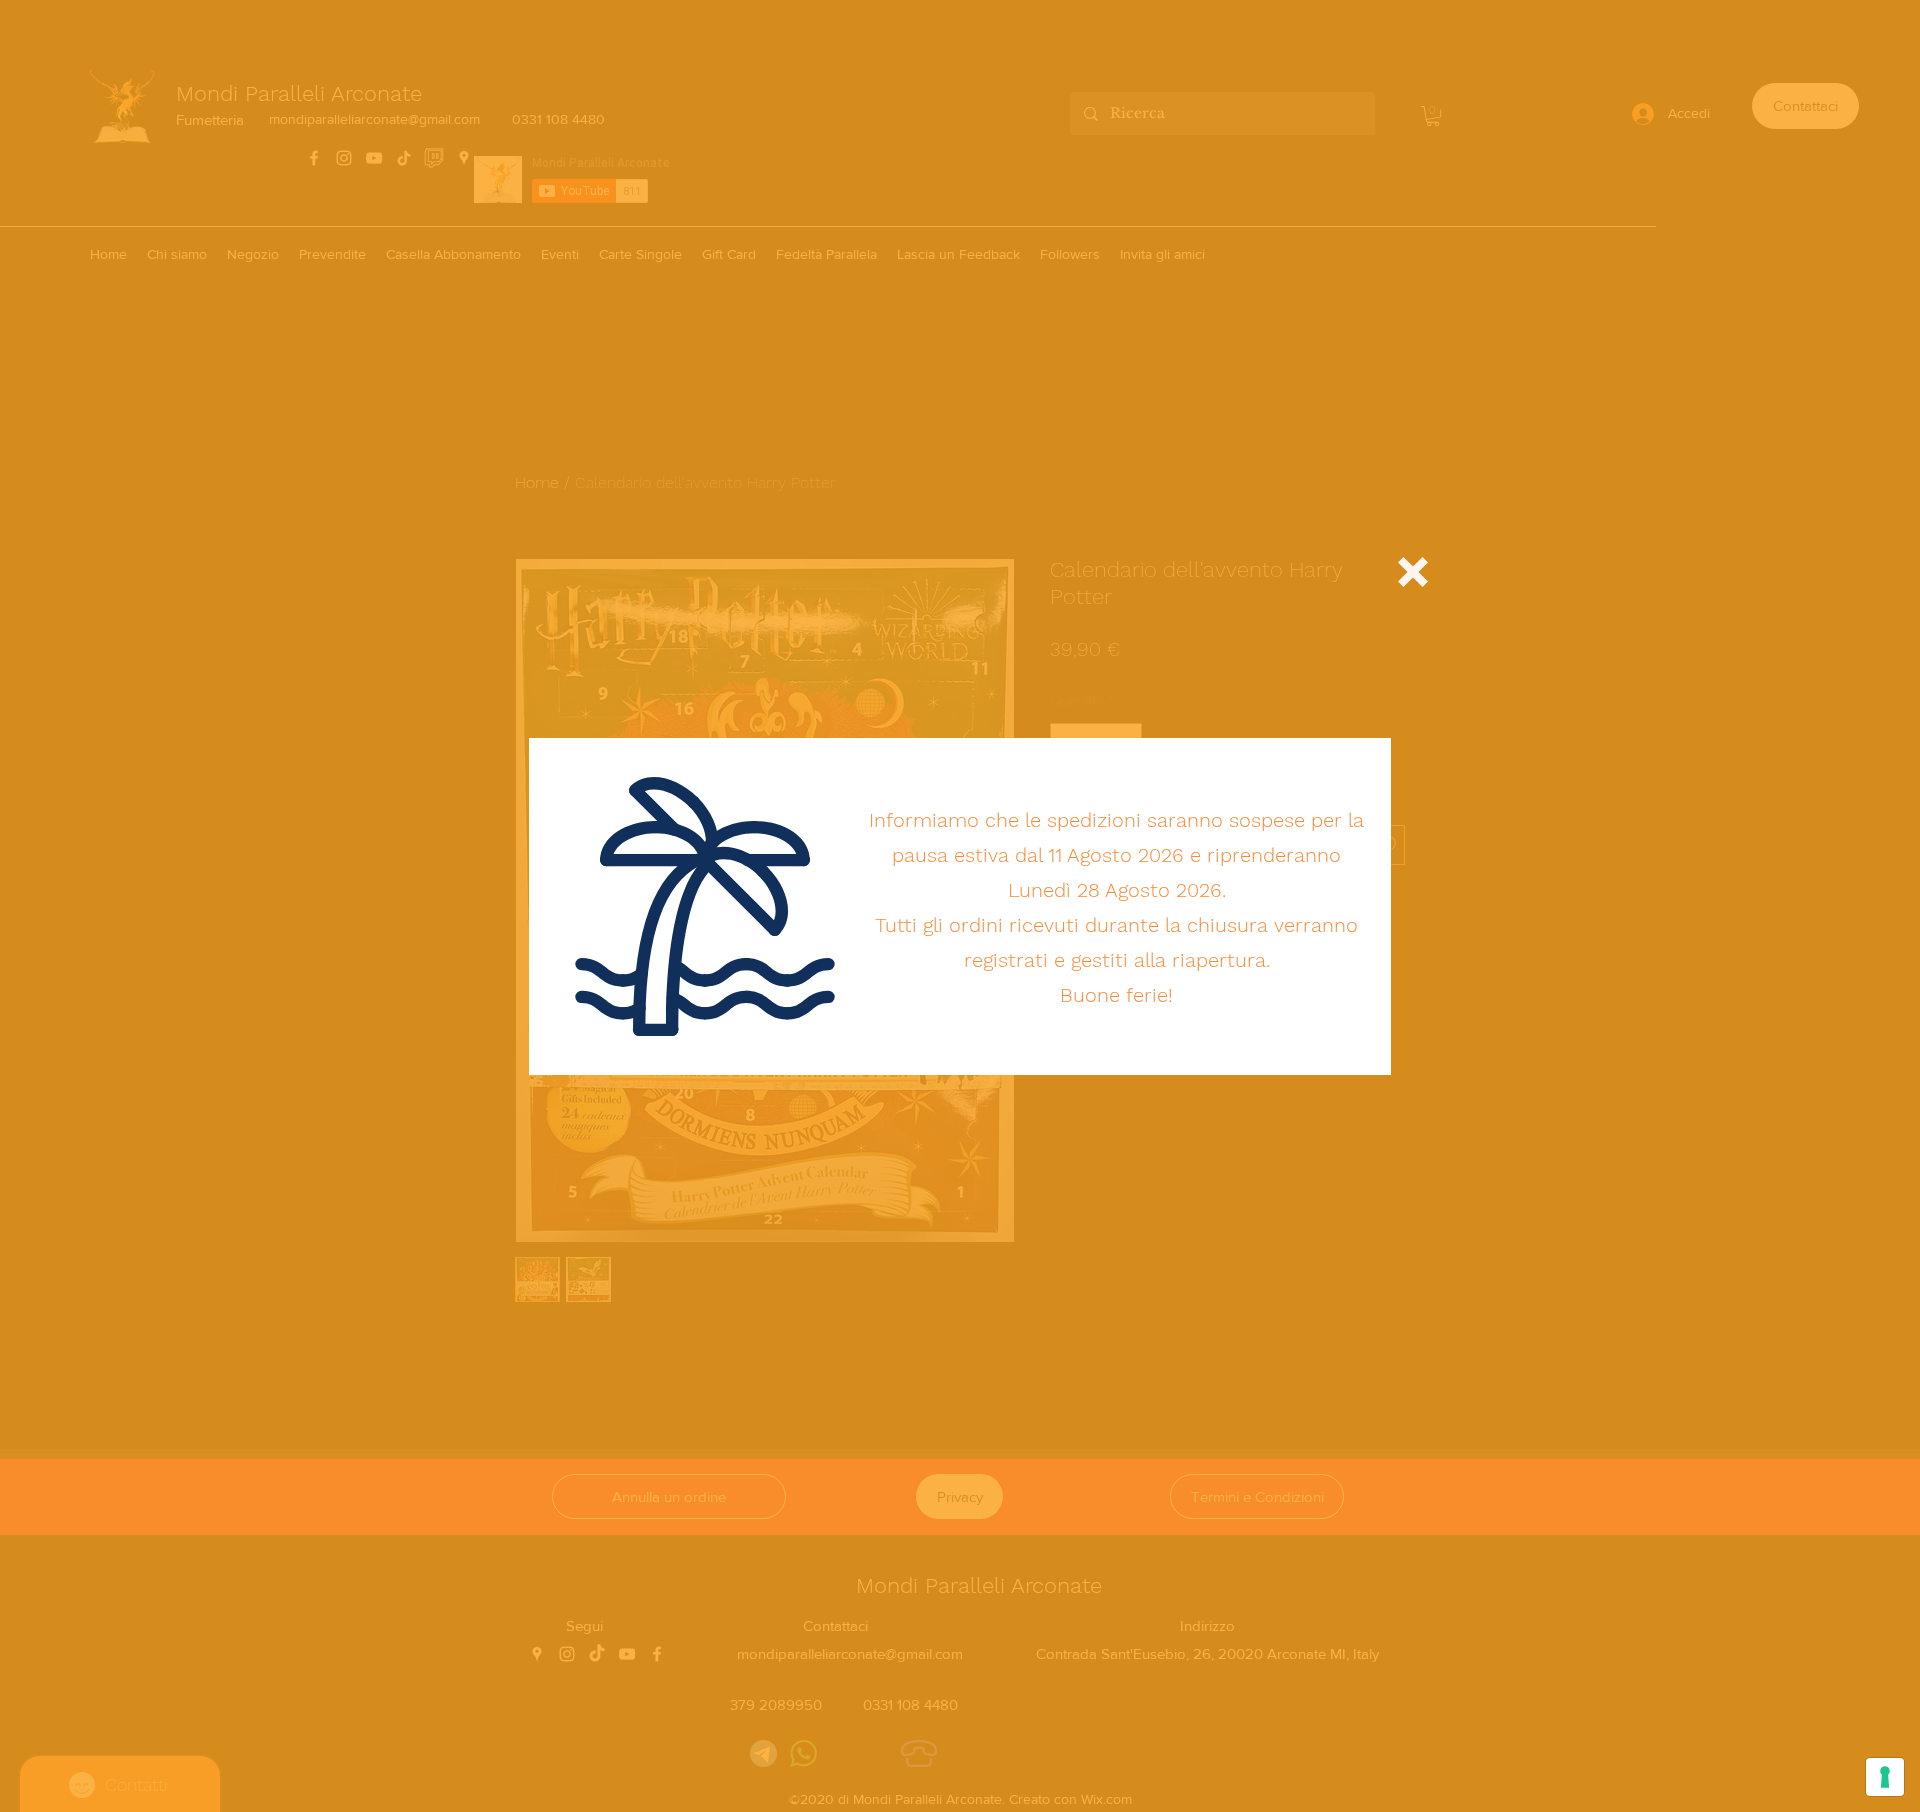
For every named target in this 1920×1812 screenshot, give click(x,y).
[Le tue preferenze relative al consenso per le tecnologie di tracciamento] (1885, 1777)
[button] (1413, 572)
